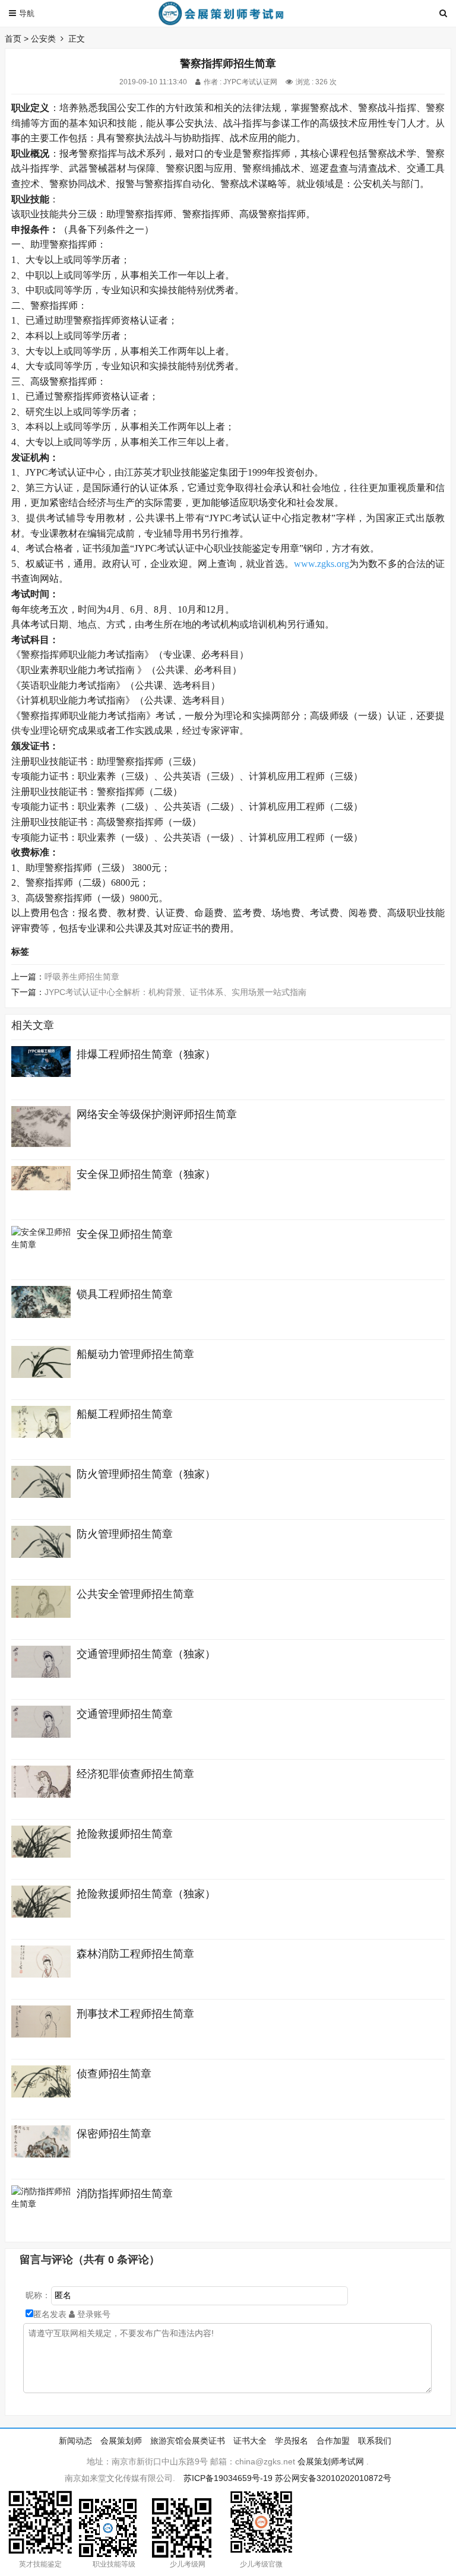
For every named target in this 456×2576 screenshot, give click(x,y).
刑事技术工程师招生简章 (135, 2014)
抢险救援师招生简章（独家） (146, 1894)
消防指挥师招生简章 (125, 2194)
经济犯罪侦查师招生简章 (135, 1774)
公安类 (43, 39)
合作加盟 (333, 2441)
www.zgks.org (322, 564)
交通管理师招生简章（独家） (146, 1654)
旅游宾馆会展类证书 (188, 2441)
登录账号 (93, 2314)
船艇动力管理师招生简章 (135, 1354)
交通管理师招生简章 (125, 1714)
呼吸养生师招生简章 (82, 977)
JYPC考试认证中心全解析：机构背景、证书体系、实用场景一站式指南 (175, 992)
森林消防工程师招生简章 (135, 1954)
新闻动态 (75, 2441)
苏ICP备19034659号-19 (228, 2478)
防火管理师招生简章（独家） (146, 1474)
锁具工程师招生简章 (125, 1294)
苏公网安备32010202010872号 (333, 2478)
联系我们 (375, 2441)
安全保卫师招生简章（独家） (146, 1174)
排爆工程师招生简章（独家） (146, 1054)
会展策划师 (121, 2441)
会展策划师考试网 (331, 2461)
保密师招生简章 (114, 2134)
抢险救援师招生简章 (125, 1834)
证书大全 (250, 2441)
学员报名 (292, 2441)
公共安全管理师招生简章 (135, 1594)
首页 (13, 39)
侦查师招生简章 (114, 2074)
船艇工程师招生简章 (125, 1414)
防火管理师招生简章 (125, 1534)
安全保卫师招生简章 (125, 1234)
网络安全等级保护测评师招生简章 (157, 1114)
